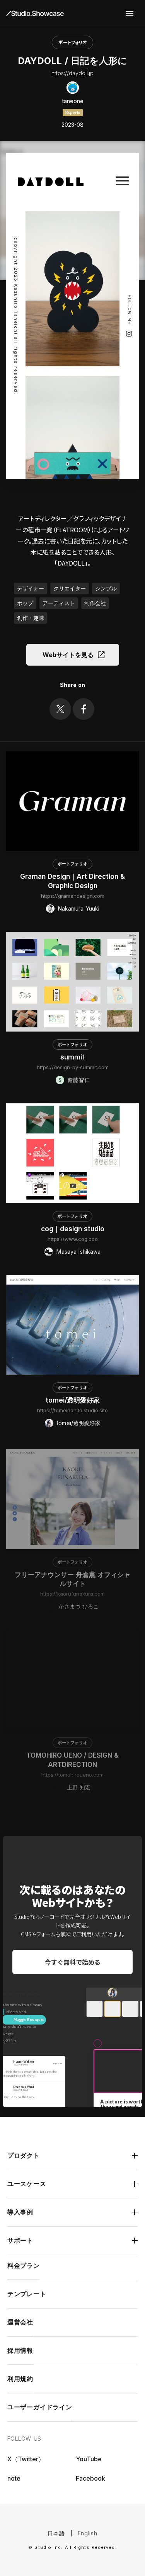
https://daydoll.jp (72, 73)
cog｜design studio (73, 1229)
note (14, 2478)
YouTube (89, 2459)
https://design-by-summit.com (73, 1067)
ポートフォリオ (72, 42)
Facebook (90, 2478)
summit (72, 1057)
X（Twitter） (26, 2459)
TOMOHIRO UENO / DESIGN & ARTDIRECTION (72, 1757)
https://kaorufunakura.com (72, 1591)
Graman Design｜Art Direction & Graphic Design (72, 881)
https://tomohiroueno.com (72, 1772)
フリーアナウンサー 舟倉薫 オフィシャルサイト (72, 1577)
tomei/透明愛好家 (73, 1400)
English (88, 2533)
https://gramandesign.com (73, 896)
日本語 (56, 2533)
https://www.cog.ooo (73, 1239)
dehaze (130, 14)
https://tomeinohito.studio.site (72, 1410)
